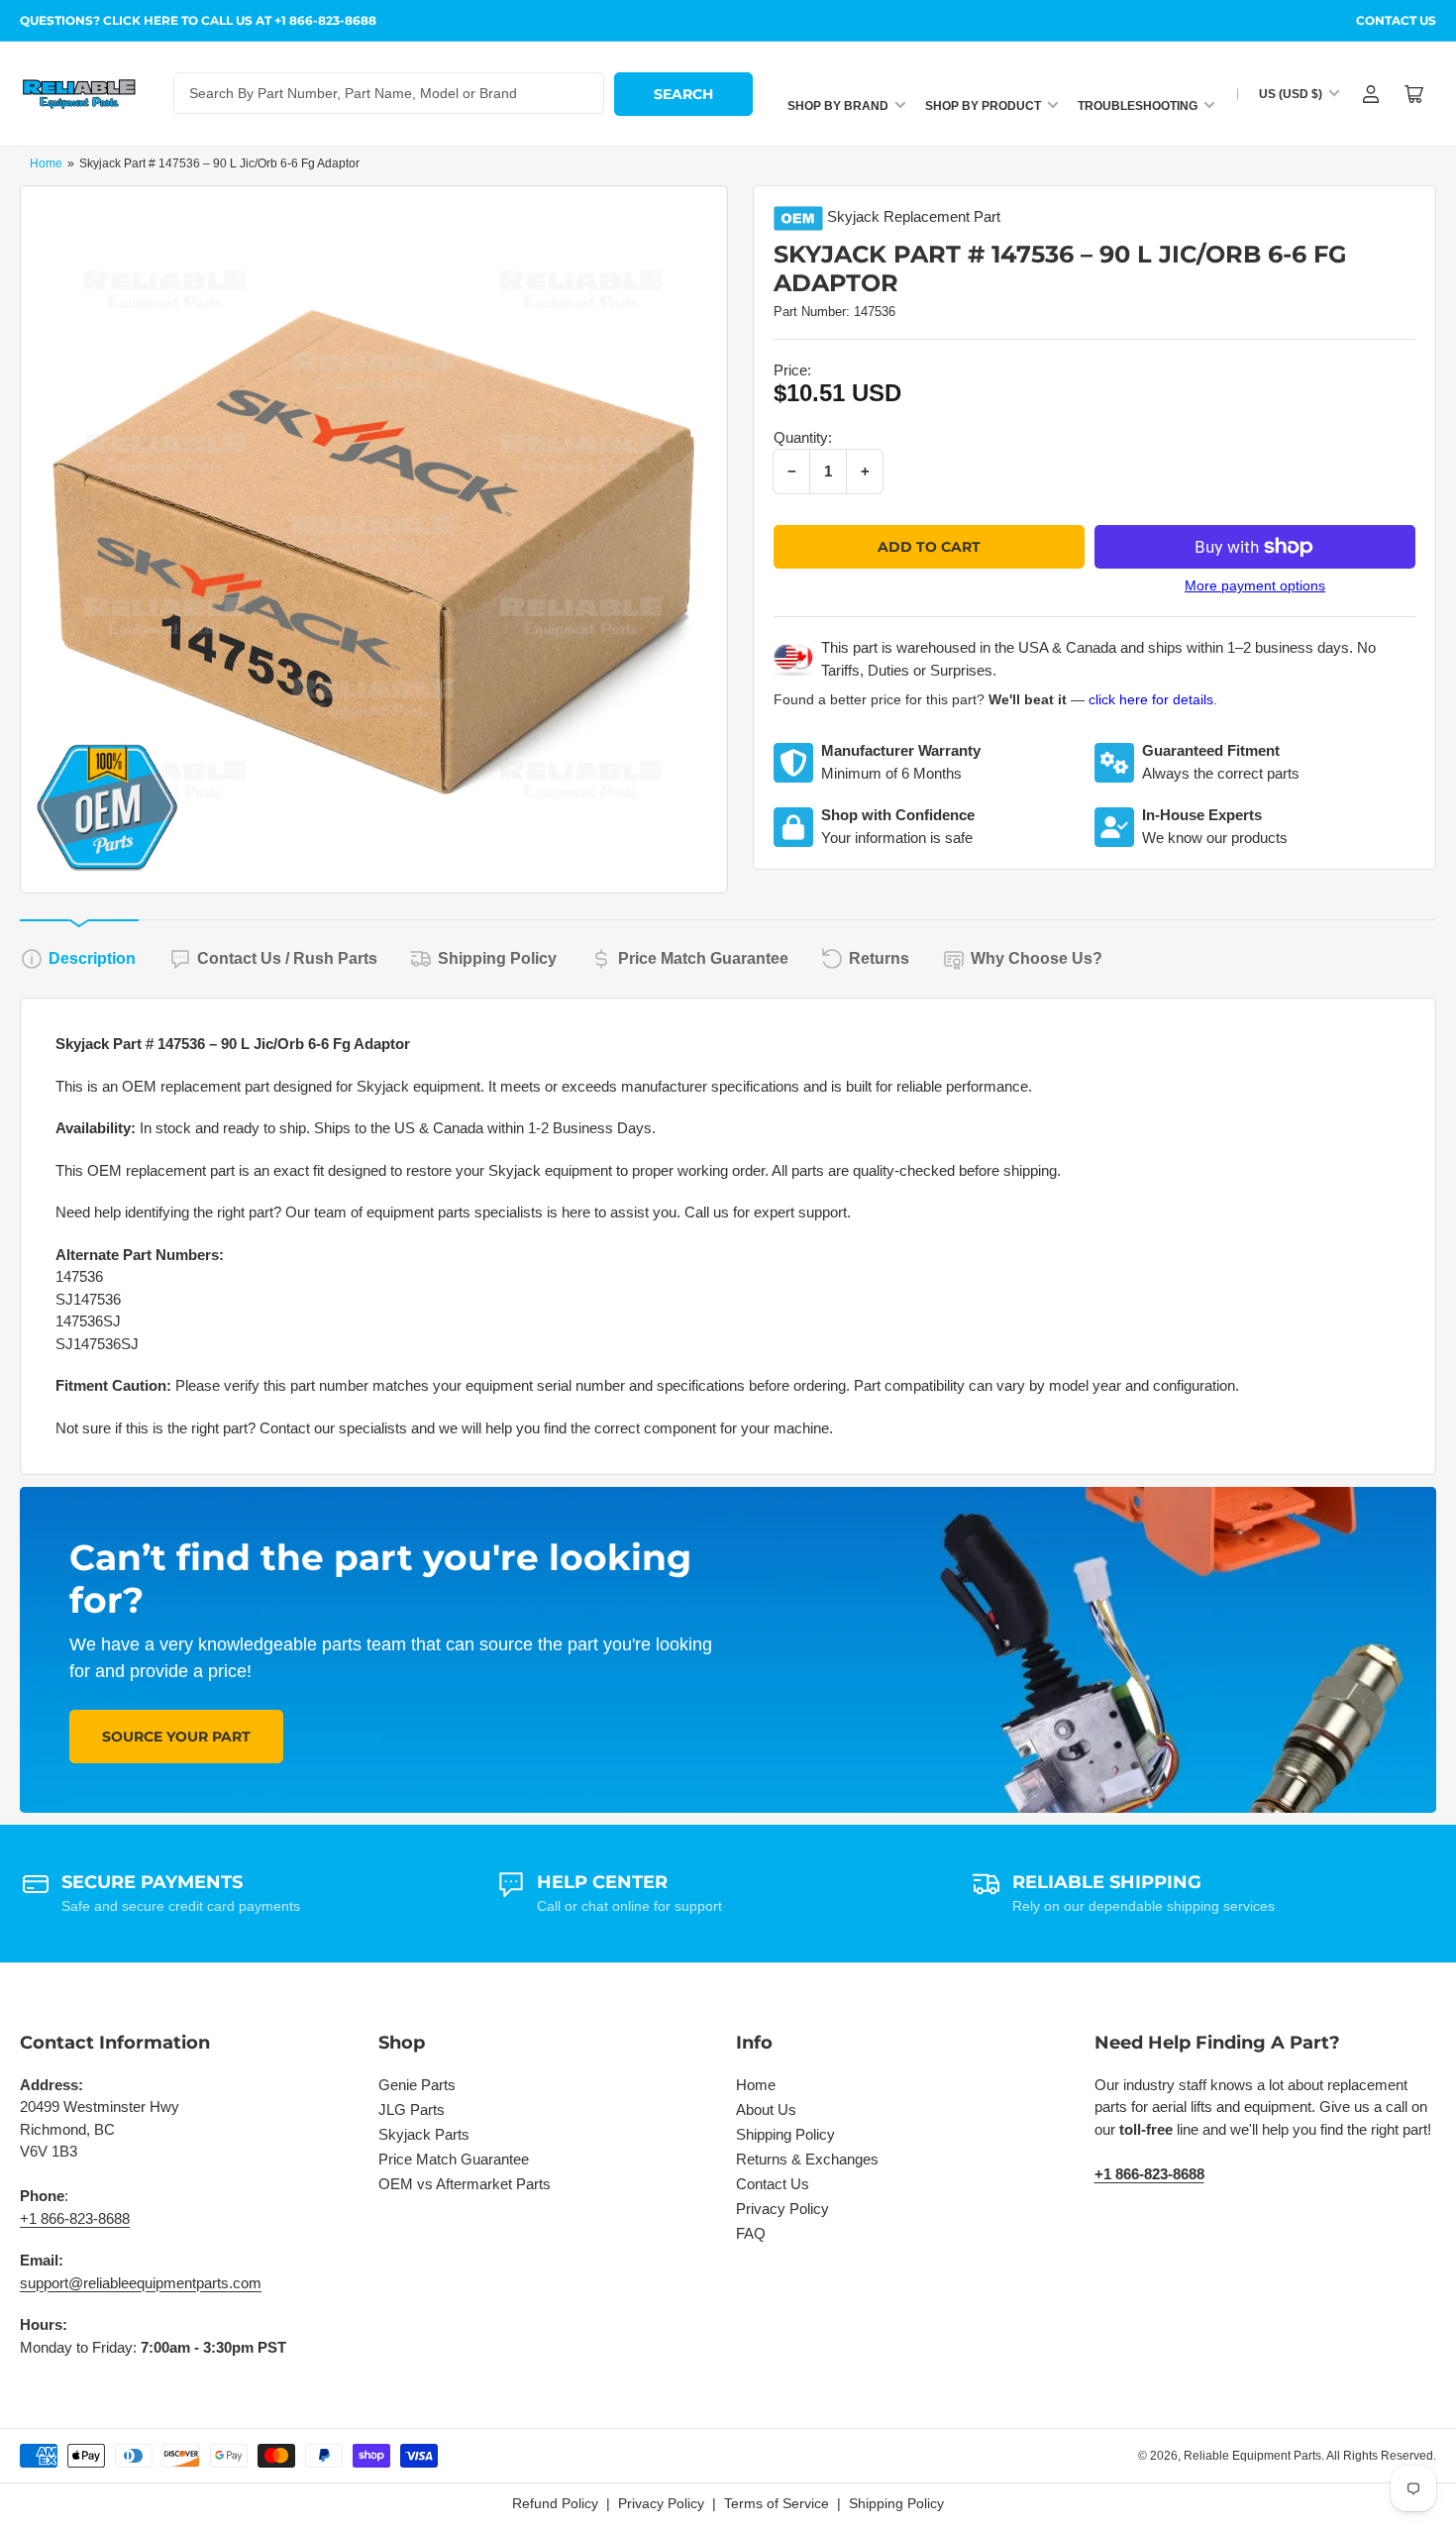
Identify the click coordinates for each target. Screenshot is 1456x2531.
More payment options (1255, 585)
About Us (766, 2109)
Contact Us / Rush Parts (287, 958)
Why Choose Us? (1037, 958)
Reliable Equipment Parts (1252, 2456)
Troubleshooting (1138, 106)
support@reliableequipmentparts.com (141, 2283)
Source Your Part (176, 1737)
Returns (879, 958)
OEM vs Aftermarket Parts (465, 2184)
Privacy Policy (782, 2209)
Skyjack (853, 216)
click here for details (1151, 699)
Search (683, 94)
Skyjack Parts (424, 2134)
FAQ (751, 2233)
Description (92, 958)
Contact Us (1396, 20)
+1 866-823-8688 (75, 2218)
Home (46, 163)
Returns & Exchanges (807, 2159)
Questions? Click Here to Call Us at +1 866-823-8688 (198, 20)
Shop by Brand (838, 106)
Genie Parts (417, 2085)
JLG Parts (412, 2109)
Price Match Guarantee (703, 958)
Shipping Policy (497, 958)
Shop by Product (983, 106)
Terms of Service (777, 2503)
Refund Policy (555, 2503)
